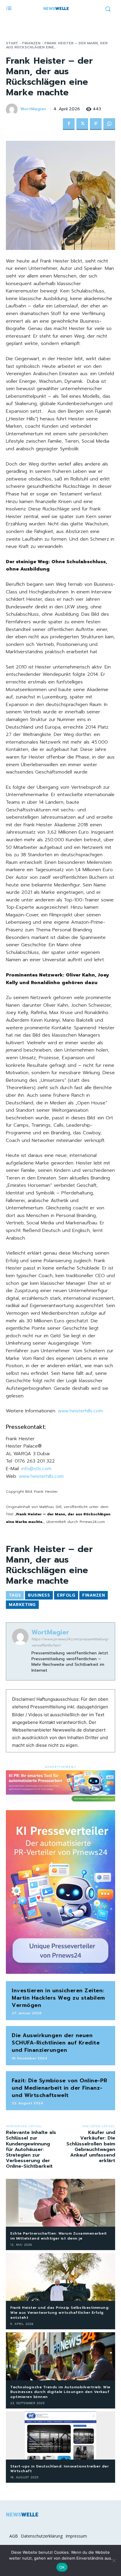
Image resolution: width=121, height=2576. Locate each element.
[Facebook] (69, 124)
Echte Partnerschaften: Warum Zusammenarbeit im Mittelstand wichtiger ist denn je (59, 2236)
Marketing (22, 1605)
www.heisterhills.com (80, 1411)
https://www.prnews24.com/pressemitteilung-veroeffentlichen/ (70, 1642)
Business (39, 1595)
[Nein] (114, 2560)
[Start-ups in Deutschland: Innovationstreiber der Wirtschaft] (60, 2435)
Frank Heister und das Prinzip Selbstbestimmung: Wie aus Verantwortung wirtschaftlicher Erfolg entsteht (60, 2313)
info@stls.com (36, 1469)
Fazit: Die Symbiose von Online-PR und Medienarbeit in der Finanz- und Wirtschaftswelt (60, 2088)
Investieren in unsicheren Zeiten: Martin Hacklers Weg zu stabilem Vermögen (58, 1998)
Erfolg (66, 1595)
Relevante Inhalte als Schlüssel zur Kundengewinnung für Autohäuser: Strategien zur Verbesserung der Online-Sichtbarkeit (31, 2149)
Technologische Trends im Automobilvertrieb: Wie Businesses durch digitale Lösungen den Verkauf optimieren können (60, 2392)
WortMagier (33, 109)
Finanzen (31, 43)
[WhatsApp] (109, 124)
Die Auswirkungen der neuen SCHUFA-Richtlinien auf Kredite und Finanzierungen (56, 2043)
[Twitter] (82, 124)
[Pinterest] (96, 124)
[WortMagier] (13, 109)
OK (62, 2567)
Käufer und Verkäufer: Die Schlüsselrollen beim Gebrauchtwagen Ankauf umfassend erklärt (91, 2147)
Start (12, 43)
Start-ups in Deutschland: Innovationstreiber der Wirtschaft (59, 2469)
